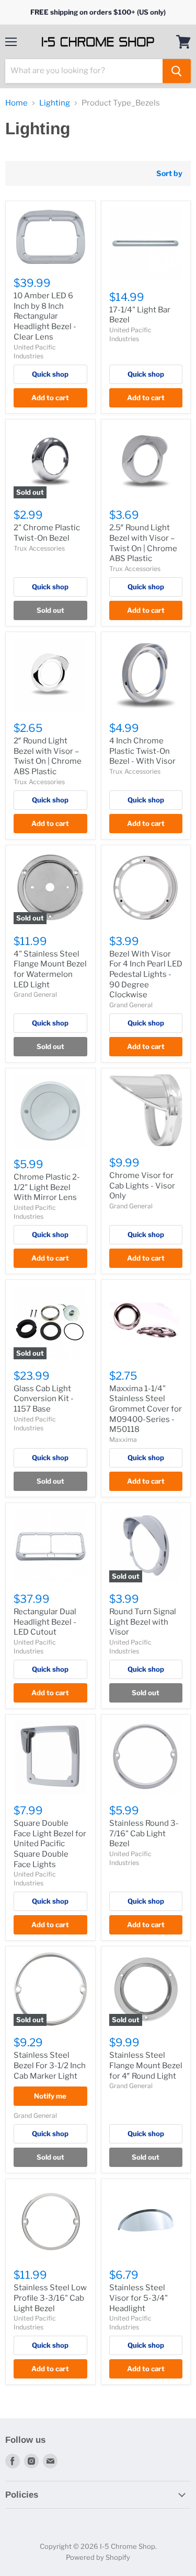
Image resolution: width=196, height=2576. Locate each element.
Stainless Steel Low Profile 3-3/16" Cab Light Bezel (50, 2298)
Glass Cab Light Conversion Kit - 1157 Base (44, 1399)
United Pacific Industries (35, 1647)
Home (16, 103)
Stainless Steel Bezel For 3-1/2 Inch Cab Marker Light (50, 2065)
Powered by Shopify (98, 2557)
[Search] (177, 71)
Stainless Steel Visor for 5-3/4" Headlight (139, 2298)
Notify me (50, 2096)
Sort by (169, 173)
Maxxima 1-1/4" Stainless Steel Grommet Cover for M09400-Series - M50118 (146, 1409)
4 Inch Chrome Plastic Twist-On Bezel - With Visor (142, 751)
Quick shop (50, 374)
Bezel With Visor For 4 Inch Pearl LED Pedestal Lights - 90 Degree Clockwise (146, 975)
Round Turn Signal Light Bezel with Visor (143, 1622)
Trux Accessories (39, 548)
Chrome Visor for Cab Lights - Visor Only (142, 1186)
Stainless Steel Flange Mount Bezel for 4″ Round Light (146, 2065)
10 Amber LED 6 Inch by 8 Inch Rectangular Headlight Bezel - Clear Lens (45, 316)
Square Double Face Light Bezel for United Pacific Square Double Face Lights (50, 1844)
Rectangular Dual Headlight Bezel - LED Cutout (45, 1622)
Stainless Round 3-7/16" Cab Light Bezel (144, 1833)
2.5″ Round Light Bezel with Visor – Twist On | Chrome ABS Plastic (143, 543)
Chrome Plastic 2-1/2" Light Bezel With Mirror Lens (47, 1187)
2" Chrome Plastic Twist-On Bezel (47, 533)
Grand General (35, 994)
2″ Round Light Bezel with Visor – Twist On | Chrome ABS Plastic (48, 756)
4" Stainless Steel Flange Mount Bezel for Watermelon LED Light (50, 969)
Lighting (55, 103)
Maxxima (123, 1439)
